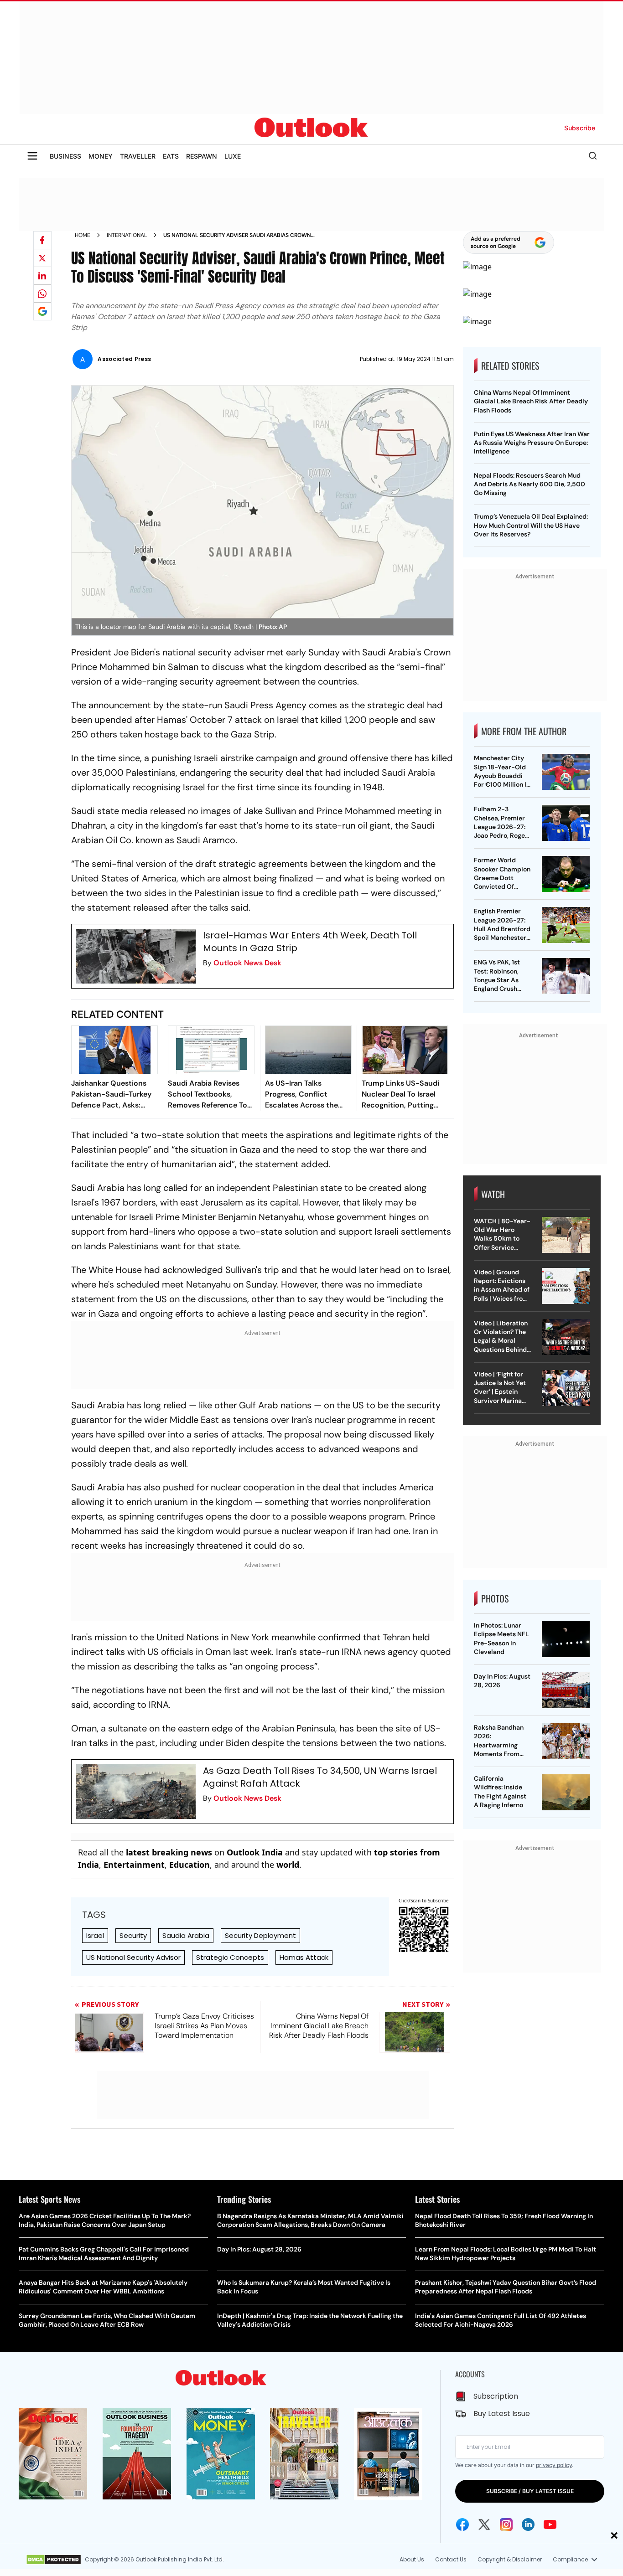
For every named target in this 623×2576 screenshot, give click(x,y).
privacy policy (554, 2465)
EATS (171, 156)
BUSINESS (65, 156)
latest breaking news (169, 1852)
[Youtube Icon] (550, 2524)
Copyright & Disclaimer (510, 2559)
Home (83, 235)
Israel (95, 1935)
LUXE (233, 156)
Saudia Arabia (186, 1935)
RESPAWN (202, 156)
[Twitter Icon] (484, 2524)
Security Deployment (260, 1935)
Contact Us (451, 2559)
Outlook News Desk (247, 963)
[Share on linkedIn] (42, 276)
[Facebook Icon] (462, 2524)
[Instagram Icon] (506, 2524)
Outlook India (255, 1852)
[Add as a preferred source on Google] (42, 311)
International (127, 235)
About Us (412, 2559)
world (288, 1865)
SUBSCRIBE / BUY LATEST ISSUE (530, 2491)
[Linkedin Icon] (528, 2524)
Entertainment (134, 1865)
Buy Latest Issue (502, 2414)
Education (189, 1865)
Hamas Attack (304, 1957)
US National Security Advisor (133, 1957)
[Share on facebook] (42, 240)
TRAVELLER (138, 156)
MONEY (101, 156)
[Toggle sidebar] (32, 156)
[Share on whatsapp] (42, 294)
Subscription (496, 2396)
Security (133, 1935)
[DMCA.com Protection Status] (54, 2560)
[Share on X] (42, 258)
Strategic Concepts (230, 1957)
